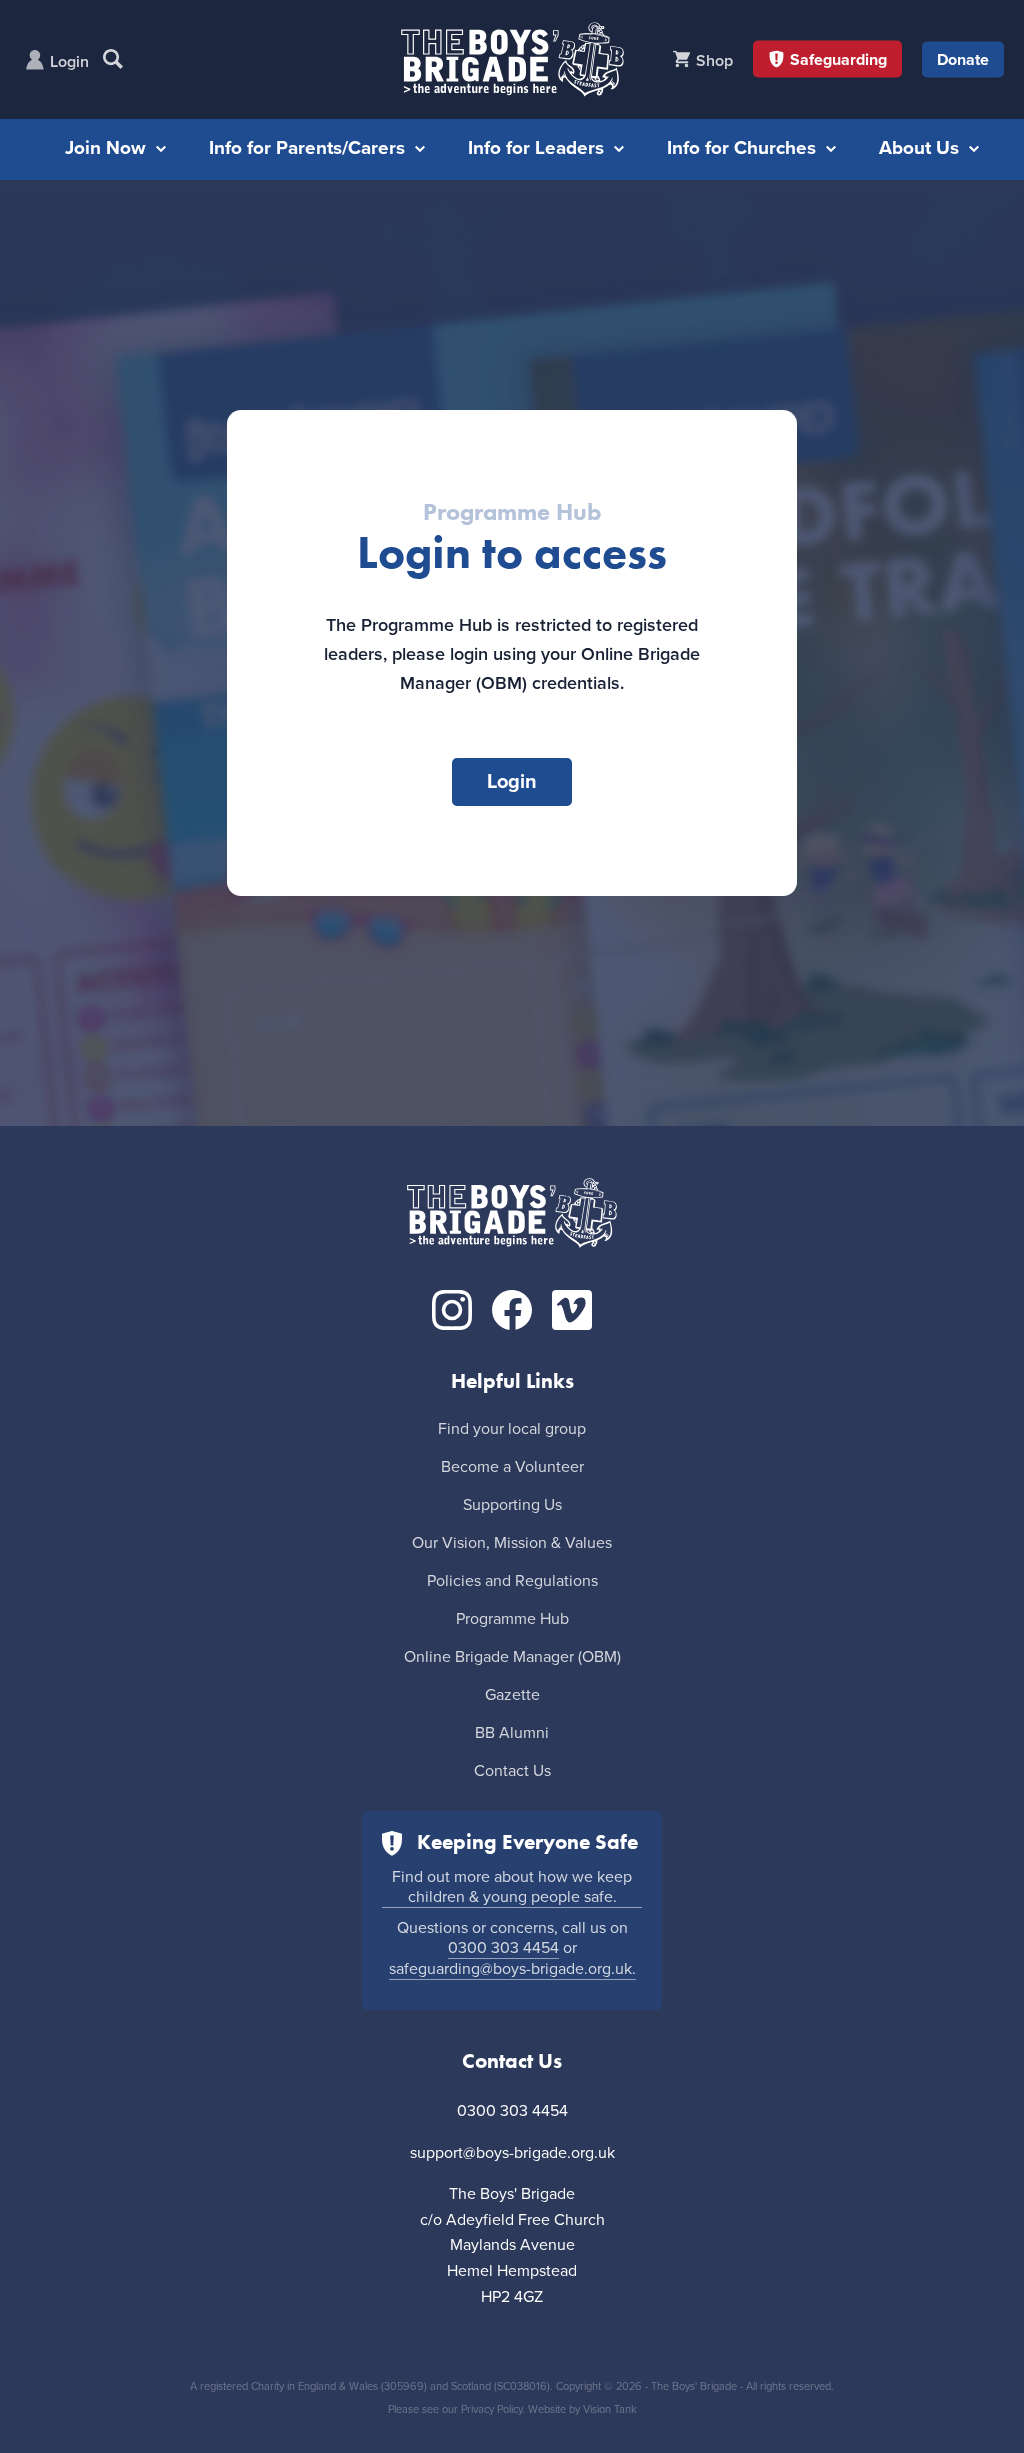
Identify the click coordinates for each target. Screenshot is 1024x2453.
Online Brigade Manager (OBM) (512, 1657)
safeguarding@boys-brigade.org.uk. (512, 1969)
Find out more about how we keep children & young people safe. (512, 1887)
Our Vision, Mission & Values (512, 1543)
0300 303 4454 (503, 1948)
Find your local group (512, 1429)
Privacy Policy (491, 2409)
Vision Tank (610, 2409)
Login (69, 62)
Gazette (512, 1695)
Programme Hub (512, 1619)
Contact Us (512, 1771)
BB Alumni (512, 1733)
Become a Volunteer (512, 1467)
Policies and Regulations (512, 1581)
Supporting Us (512, 1505)
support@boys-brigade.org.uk (512, 2153)
